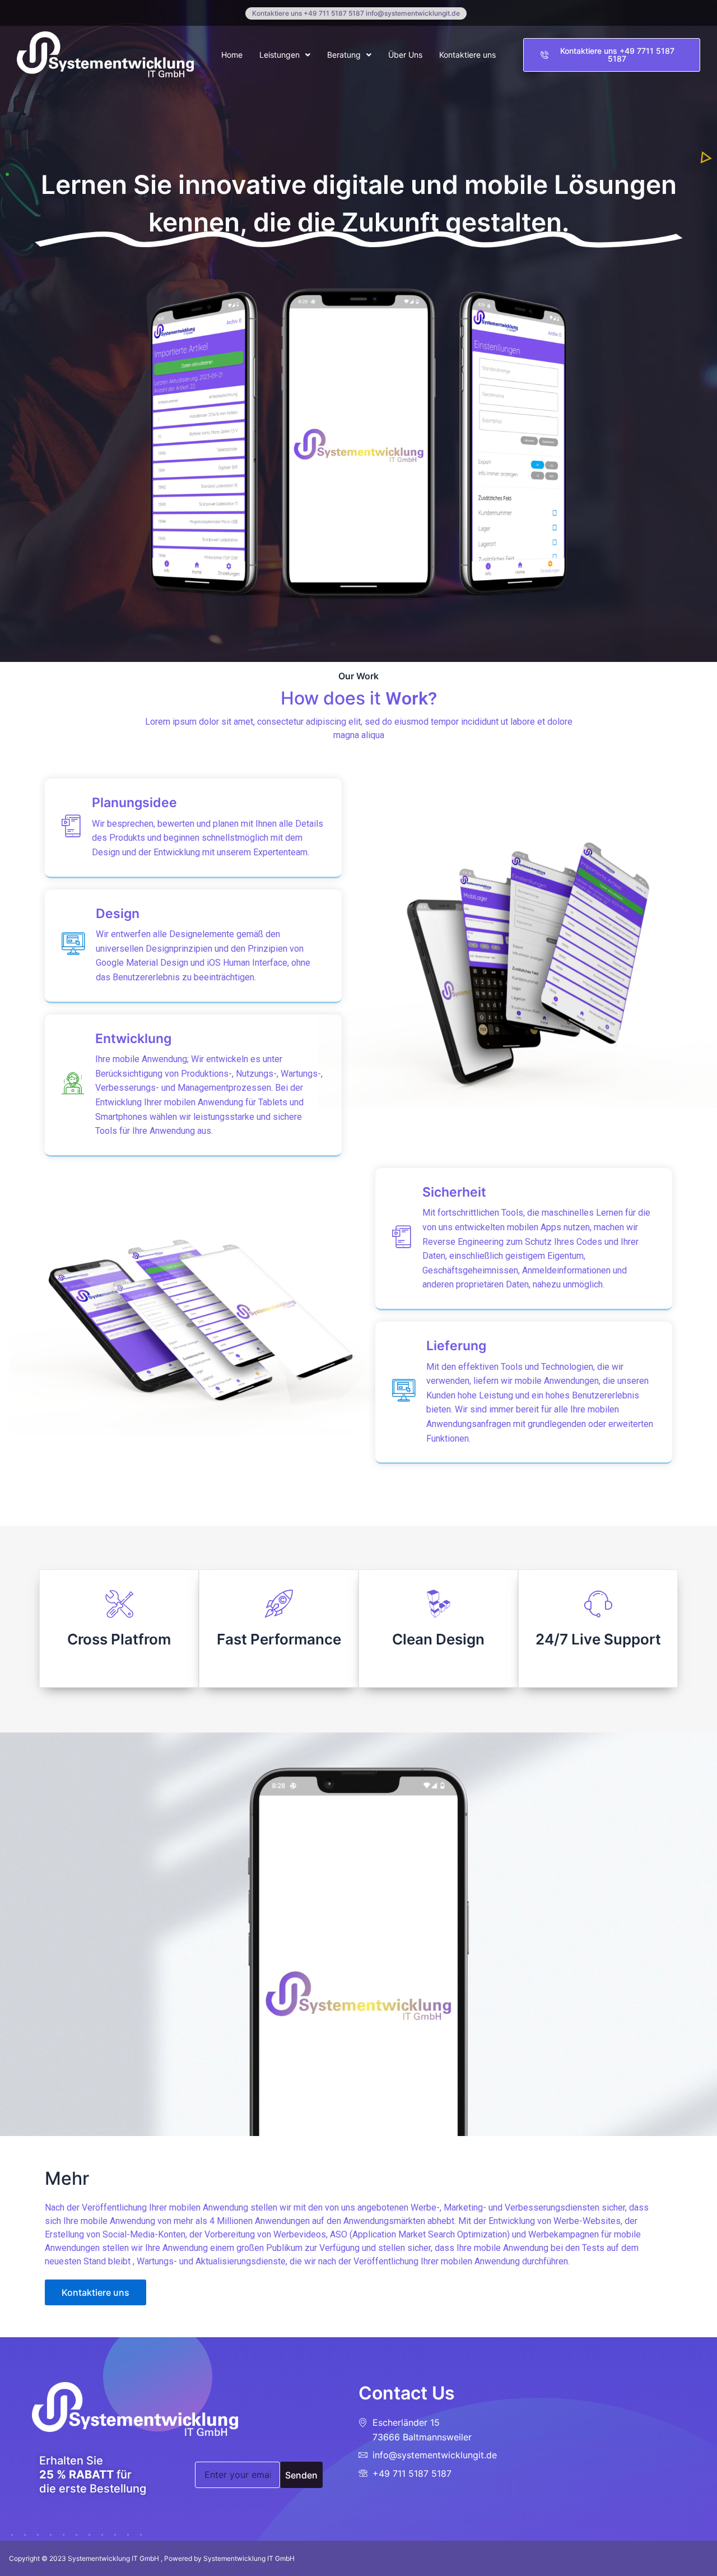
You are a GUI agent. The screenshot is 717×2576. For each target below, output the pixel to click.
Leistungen (280, 55)
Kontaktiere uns (467, 55)
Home (232, 55)
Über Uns (405, 55)
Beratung (344, 55)
